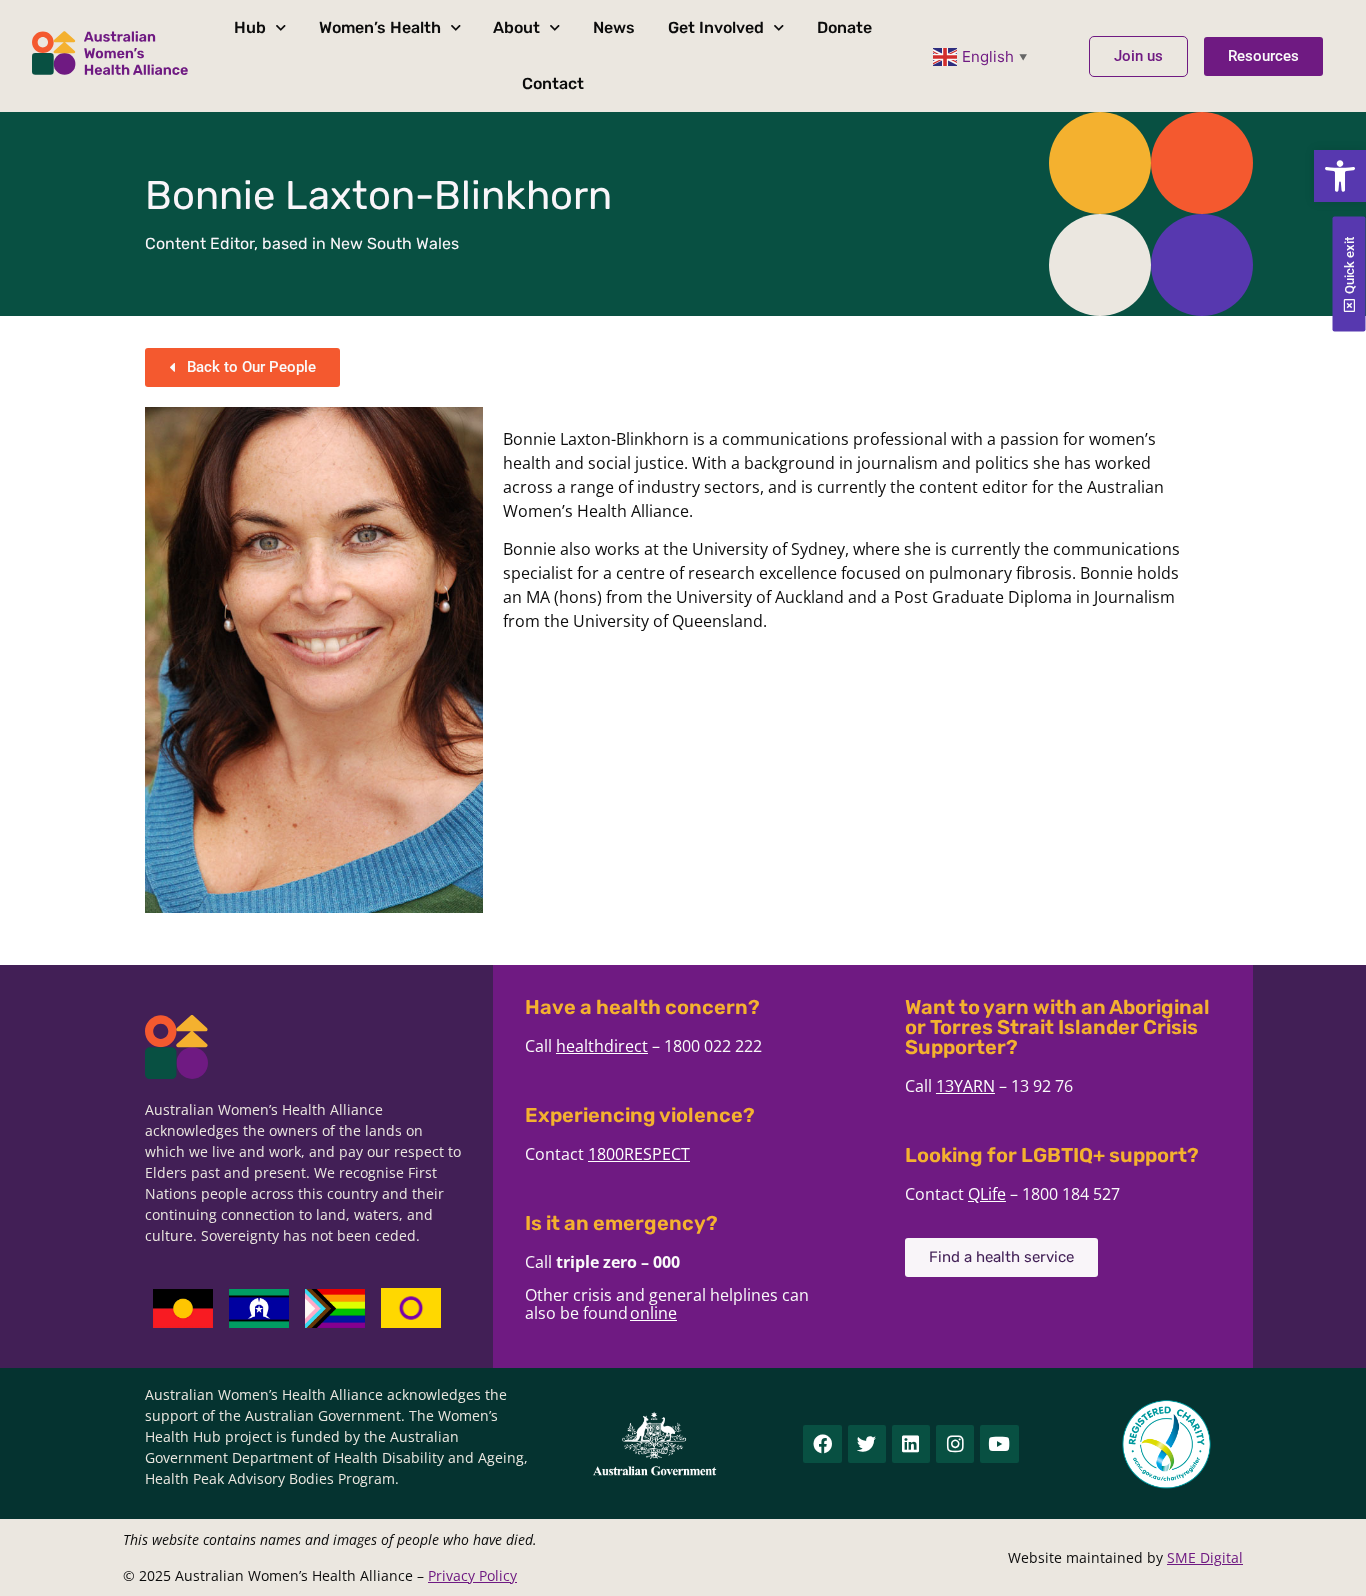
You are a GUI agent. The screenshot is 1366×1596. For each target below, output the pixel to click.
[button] (1340, 176)
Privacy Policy (472, 1575)
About (516, 27)
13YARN (965, 1086)
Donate (844, 27)
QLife (987, 1194)
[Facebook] (822, 1444)
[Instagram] (955, 1444)
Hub (250, 27)
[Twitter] (867, 1444)
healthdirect (602, 1046)
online (653, 1313)
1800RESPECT (639, 1154)
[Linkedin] (911, 1444)
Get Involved (716, 27)
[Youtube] (999, 1444)
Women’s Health (380, 27)
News (614, 27)
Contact (553, 83)
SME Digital (1205, 1557)
